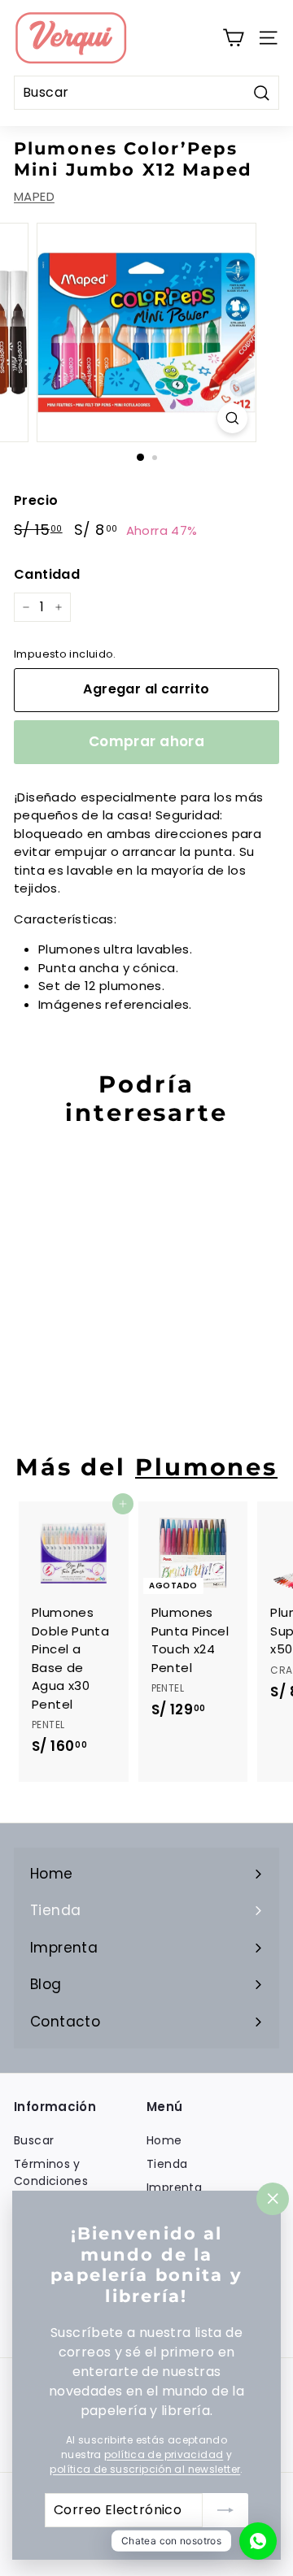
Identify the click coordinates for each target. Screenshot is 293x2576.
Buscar (34, 2140)
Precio (36, 500)
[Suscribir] (225, 2510)
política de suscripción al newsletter (145, 2469)
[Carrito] (233, 38)
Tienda (167, 2164)
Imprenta (174, 2187)
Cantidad (47, 574)
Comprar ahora (147, 741)
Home (164, 2140)
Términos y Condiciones (51, 2172)
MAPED (34, 196)
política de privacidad (164, 2454)
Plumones (206, 1467)
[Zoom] (232, 418)
